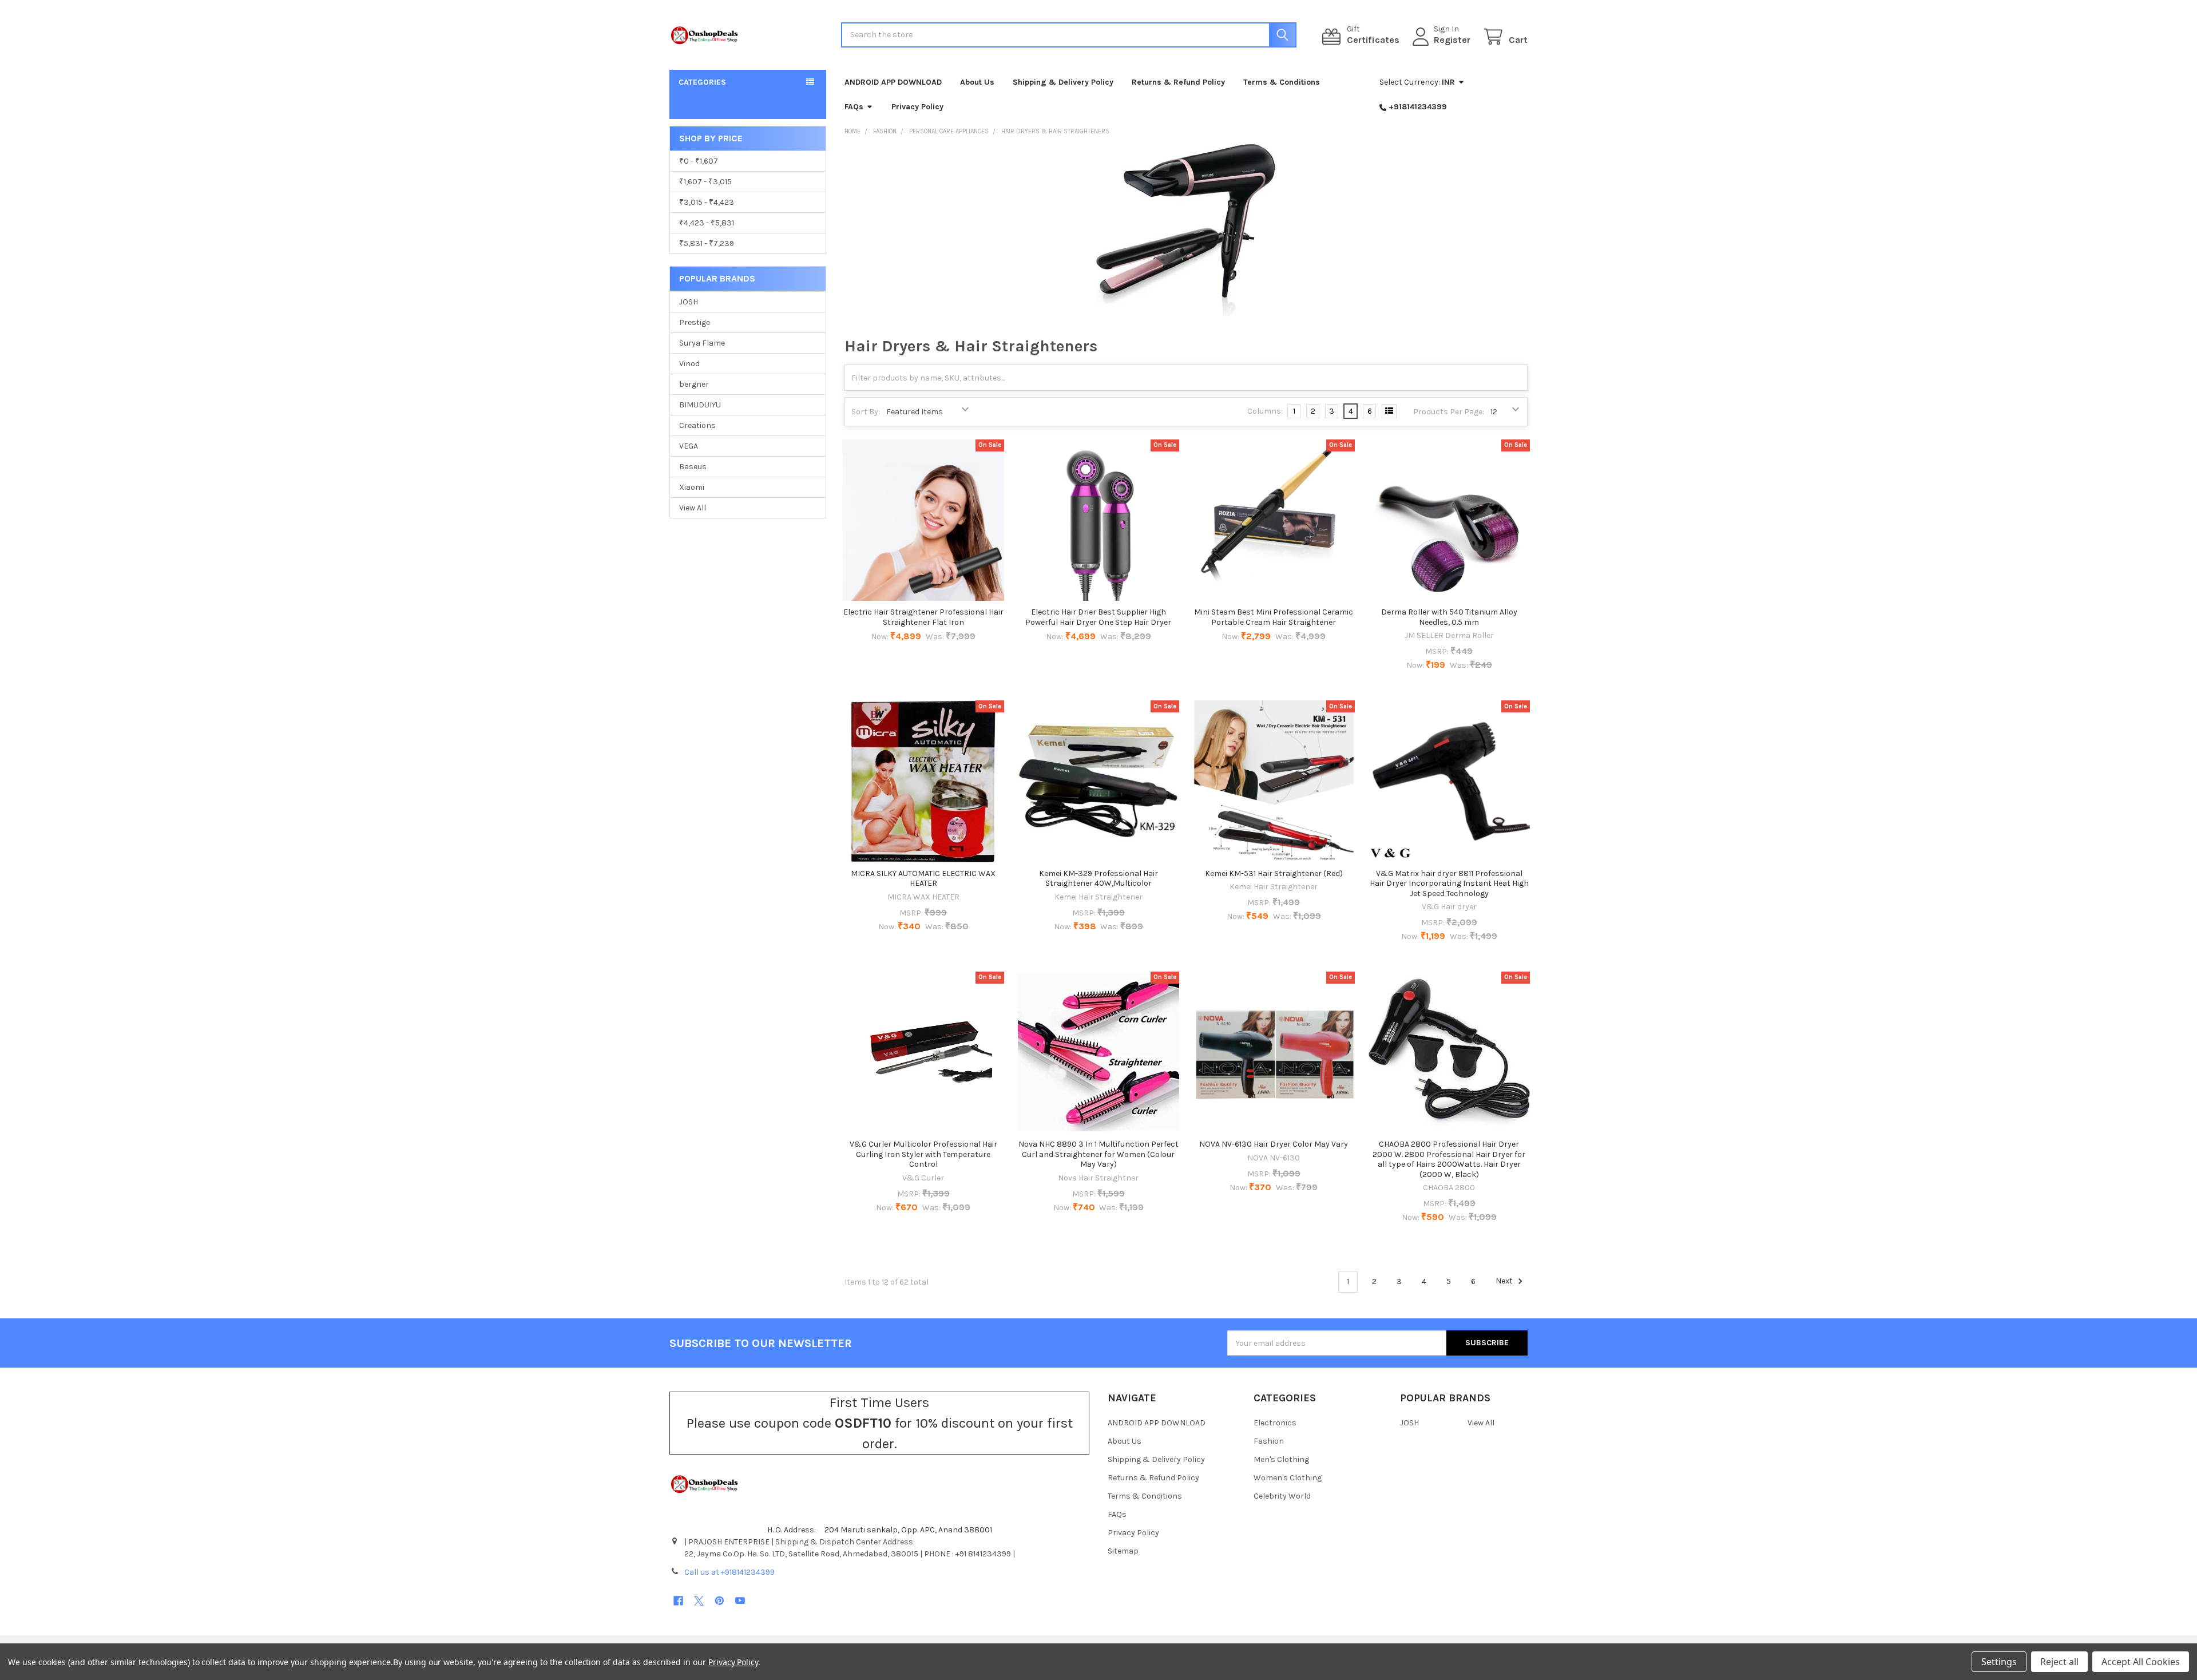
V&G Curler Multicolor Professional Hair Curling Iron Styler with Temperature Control (923, 1154)
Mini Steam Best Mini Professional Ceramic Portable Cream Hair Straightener (1274, 617)
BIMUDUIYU (700, 405)
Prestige (695, 322)
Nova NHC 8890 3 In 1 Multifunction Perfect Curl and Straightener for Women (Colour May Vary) (1098, 1154)
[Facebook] (678, 1601)
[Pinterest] (719, 1601)
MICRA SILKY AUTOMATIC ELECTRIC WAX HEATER (923, 879)
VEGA (689, 446)
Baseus (693, 467)
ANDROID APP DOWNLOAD (893, 82)
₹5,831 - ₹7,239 (707, 243)
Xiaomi (692, 487)
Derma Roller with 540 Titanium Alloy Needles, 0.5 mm (1449, 617)
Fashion (1269, 1441)
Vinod (689, 364)
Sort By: (866, 412)
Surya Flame (702, 343)
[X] (699, 1601)
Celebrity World (1282, 1496)
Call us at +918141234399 (729, 1572)
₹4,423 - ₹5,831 (707, 223)
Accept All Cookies (2141, 1662)
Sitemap (1123, 1551)
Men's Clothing (1281, 1459)
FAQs (854, 107)
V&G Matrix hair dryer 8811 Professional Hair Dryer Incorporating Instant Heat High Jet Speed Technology (1449, 883)
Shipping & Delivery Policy (1063, 82)
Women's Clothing (1288, 1478)
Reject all (2059, 1662)
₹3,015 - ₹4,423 (707, 202)
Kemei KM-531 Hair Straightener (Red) (1274, 873)
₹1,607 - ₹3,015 (705, 182)
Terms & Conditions (1282, 82)
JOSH (689, 302)
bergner (694, 384)
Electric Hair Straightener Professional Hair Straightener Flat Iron (923, 617)
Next (1505, 1281)
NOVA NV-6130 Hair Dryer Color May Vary (1274, 1144)
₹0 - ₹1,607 (699, 161)
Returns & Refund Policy (1178, 82)
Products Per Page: (1449, 412)
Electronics (1275, 1423)
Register (1452, 40)
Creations (697, 425)
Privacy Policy (917, 107)
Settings (1999, 1662)
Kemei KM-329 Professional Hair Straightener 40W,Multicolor (1098, 879)
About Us (977, 82)
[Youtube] (740, 1601)
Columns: (1265, 411)
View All (693, 508)
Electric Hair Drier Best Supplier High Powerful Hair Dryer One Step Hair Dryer (1098, 617)
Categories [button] (702, 82)
